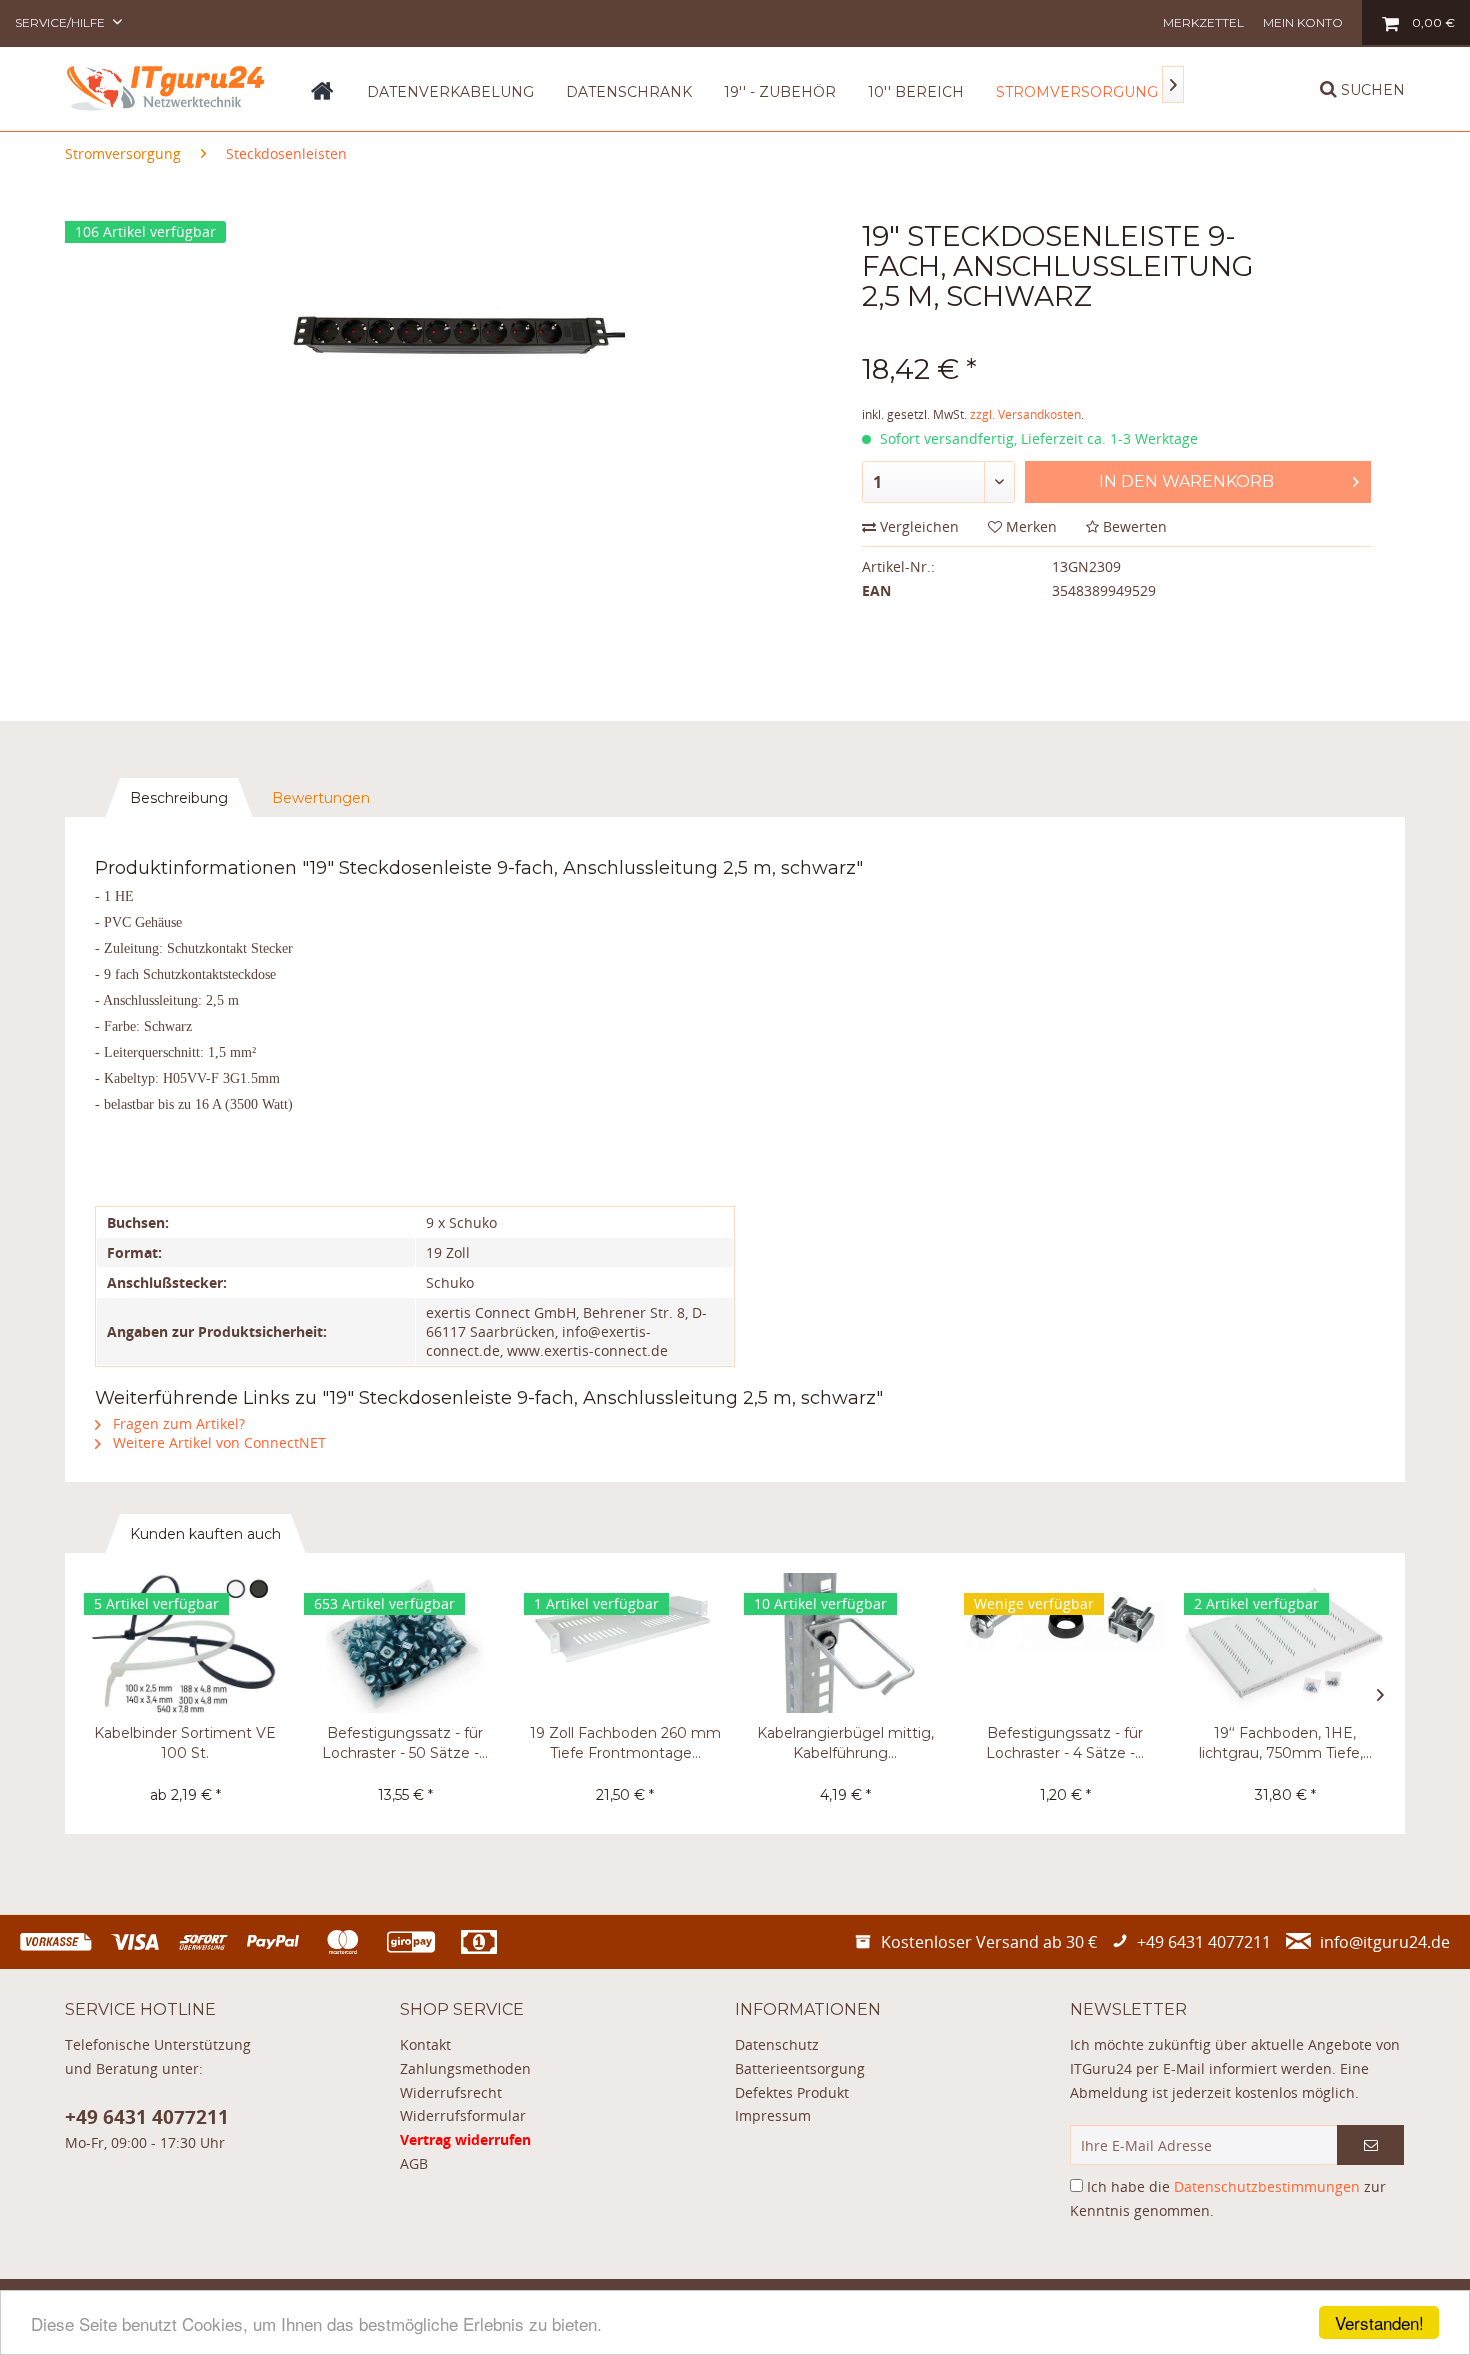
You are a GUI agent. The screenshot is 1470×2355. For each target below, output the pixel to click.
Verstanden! (1379, 2322)
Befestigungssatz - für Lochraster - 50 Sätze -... (405, 1743)
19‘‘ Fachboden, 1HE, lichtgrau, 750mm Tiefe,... (1285, 1743)
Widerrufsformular (463, 2115)
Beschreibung (179, 798)
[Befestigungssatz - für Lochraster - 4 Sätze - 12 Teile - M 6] (1065, 1643)
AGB (414, 2163)
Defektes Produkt (792, 2092)
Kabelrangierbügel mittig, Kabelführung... (845, 1743)
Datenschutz (777, 2044)
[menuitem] (1203, 22)
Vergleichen (917, 526)
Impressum (773, 2115)
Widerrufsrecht (451, 2092)
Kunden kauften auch (205, 1534)
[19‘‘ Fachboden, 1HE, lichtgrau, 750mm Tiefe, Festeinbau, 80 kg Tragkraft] (1285, 1643)
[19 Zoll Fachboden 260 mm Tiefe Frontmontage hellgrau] (625, 1643)
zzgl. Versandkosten (1025, 414)
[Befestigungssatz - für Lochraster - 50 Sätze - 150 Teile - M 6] (405, 1643)
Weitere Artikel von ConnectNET (217, 1442)
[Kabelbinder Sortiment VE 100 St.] (185, 1643)
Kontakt (425, 2044)
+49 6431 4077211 (147, 2117)
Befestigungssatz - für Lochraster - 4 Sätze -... (1065, 1743)
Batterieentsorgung (800, 2068)
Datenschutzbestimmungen (1267, 2186)
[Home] (322, 98)
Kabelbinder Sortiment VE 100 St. (185, 1743)
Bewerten (1133, 526)
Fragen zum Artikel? (177, 1423)
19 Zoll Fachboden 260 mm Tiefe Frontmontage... (625, 1743)
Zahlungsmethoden (465, 2068)
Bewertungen (321, 798)
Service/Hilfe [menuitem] (61, 22)
